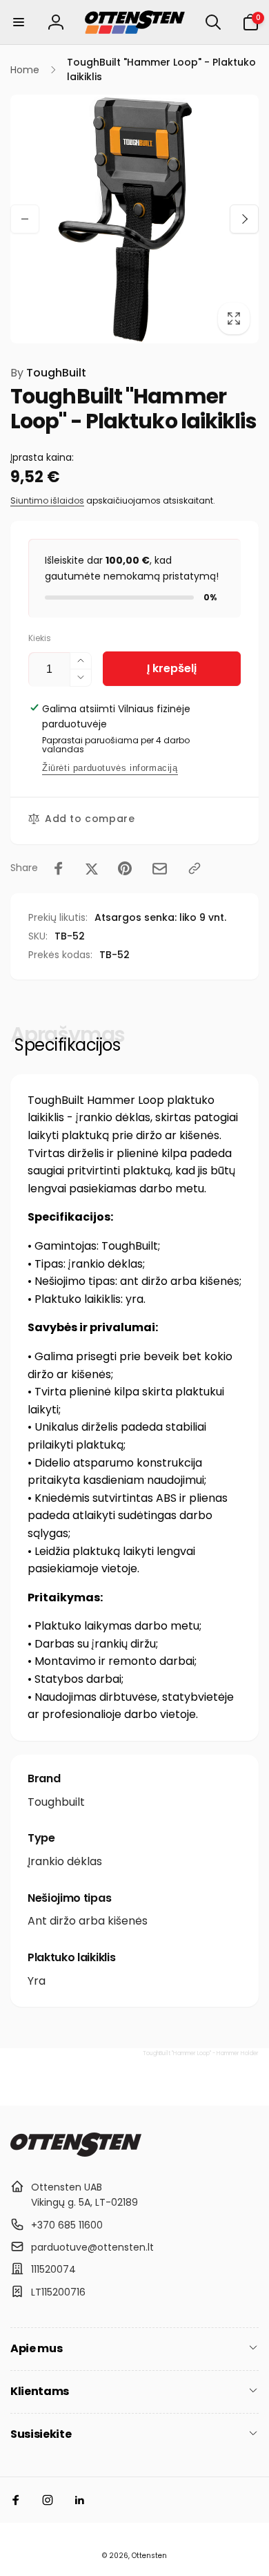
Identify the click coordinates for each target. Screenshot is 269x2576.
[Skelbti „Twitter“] (92, 868)
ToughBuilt (48, 373)
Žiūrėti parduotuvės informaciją (110, 768)
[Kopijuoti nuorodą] (195, 868)
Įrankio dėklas (65, 1861)
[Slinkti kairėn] (25, 219)
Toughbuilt (56, 1802)
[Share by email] (160, 869)
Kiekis (40, 638)
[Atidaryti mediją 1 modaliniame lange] (134, 219)
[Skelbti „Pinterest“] (125, 868)
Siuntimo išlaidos (47, 500)
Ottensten (149, 2556)
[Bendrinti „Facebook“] (59, 868)
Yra (37, 1981)
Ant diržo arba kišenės (88, 1921)
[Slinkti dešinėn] (244, 219)
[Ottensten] (76, 2153)
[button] (19, 22)
